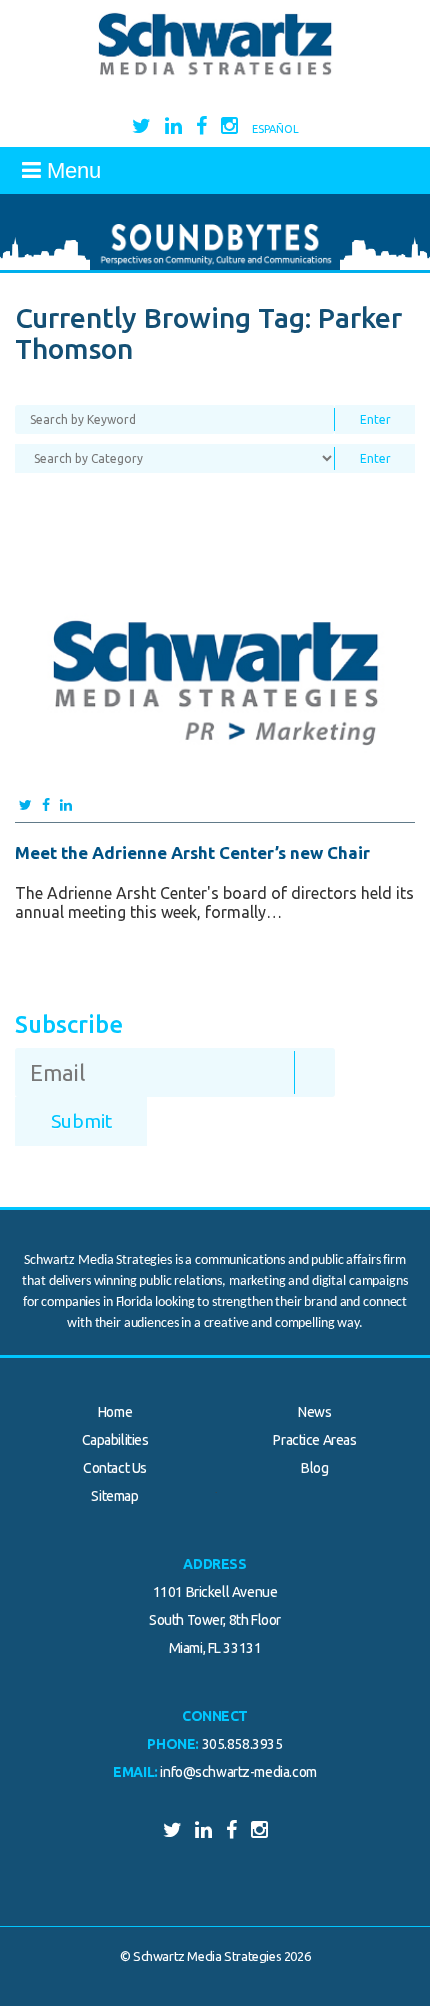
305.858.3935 (242, 1744)
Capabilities (115, 1440)
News (314, 1412)
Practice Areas (314, 1440)
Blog (314, 1468)
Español (275, 129)
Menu (71, 170)
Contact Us (115, 1468)
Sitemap (114, 1496)
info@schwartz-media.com (238, 1772)
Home (115, 1412)
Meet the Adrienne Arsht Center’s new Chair (192, 852)
